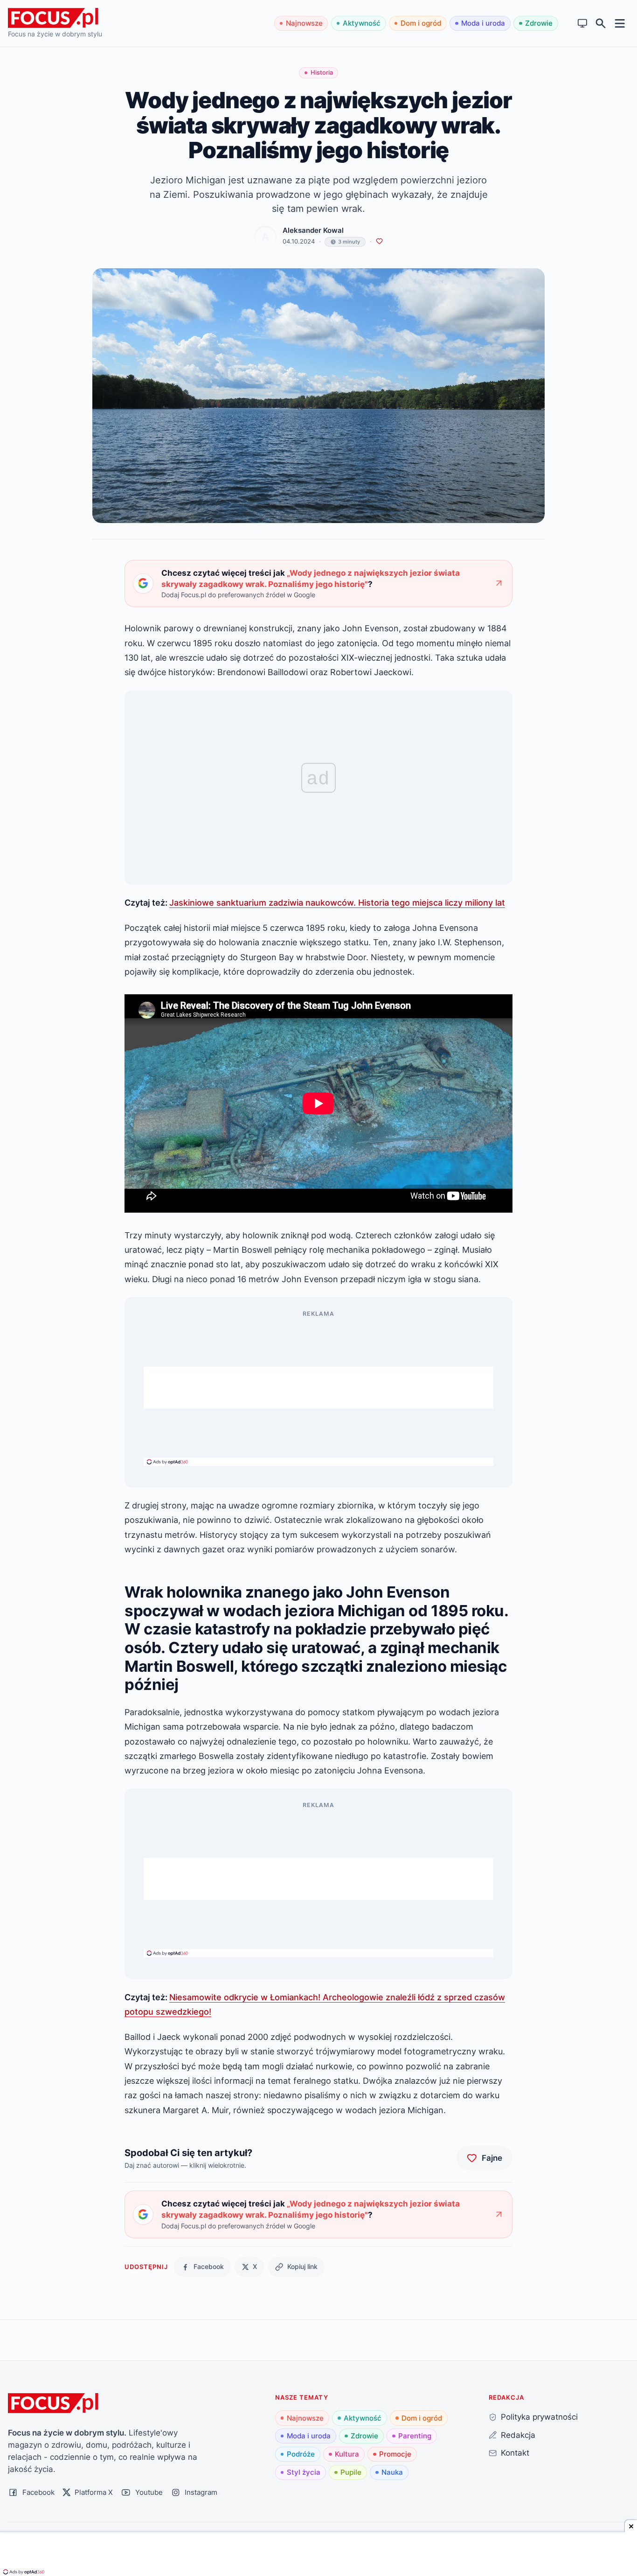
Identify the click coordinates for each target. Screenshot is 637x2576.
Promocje (395, 2454)
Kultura (347, 2454)
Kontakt (515, 2453)
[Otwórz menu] (620, 23)
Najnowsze (304, 23)
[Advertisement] (318, 1388)
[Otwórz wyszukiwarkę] (601, 24)
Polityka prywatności (539, 2417)
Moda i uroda (483, 23)
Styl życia (304, 2472)
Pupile (351, 2472)
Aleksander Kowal (313, 230)
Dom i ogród (421, 23)
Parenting (415, 2436)
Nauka (392, 2472)
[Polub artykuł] (379, 241)
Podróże (301, 2454)
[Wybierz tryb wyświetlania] (583, 24)
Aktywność (362, 23)
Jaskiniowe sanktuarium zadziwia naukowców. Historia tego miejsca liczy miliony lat (337, 902)
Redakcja (518, 2435)
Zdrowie (539, 23)
